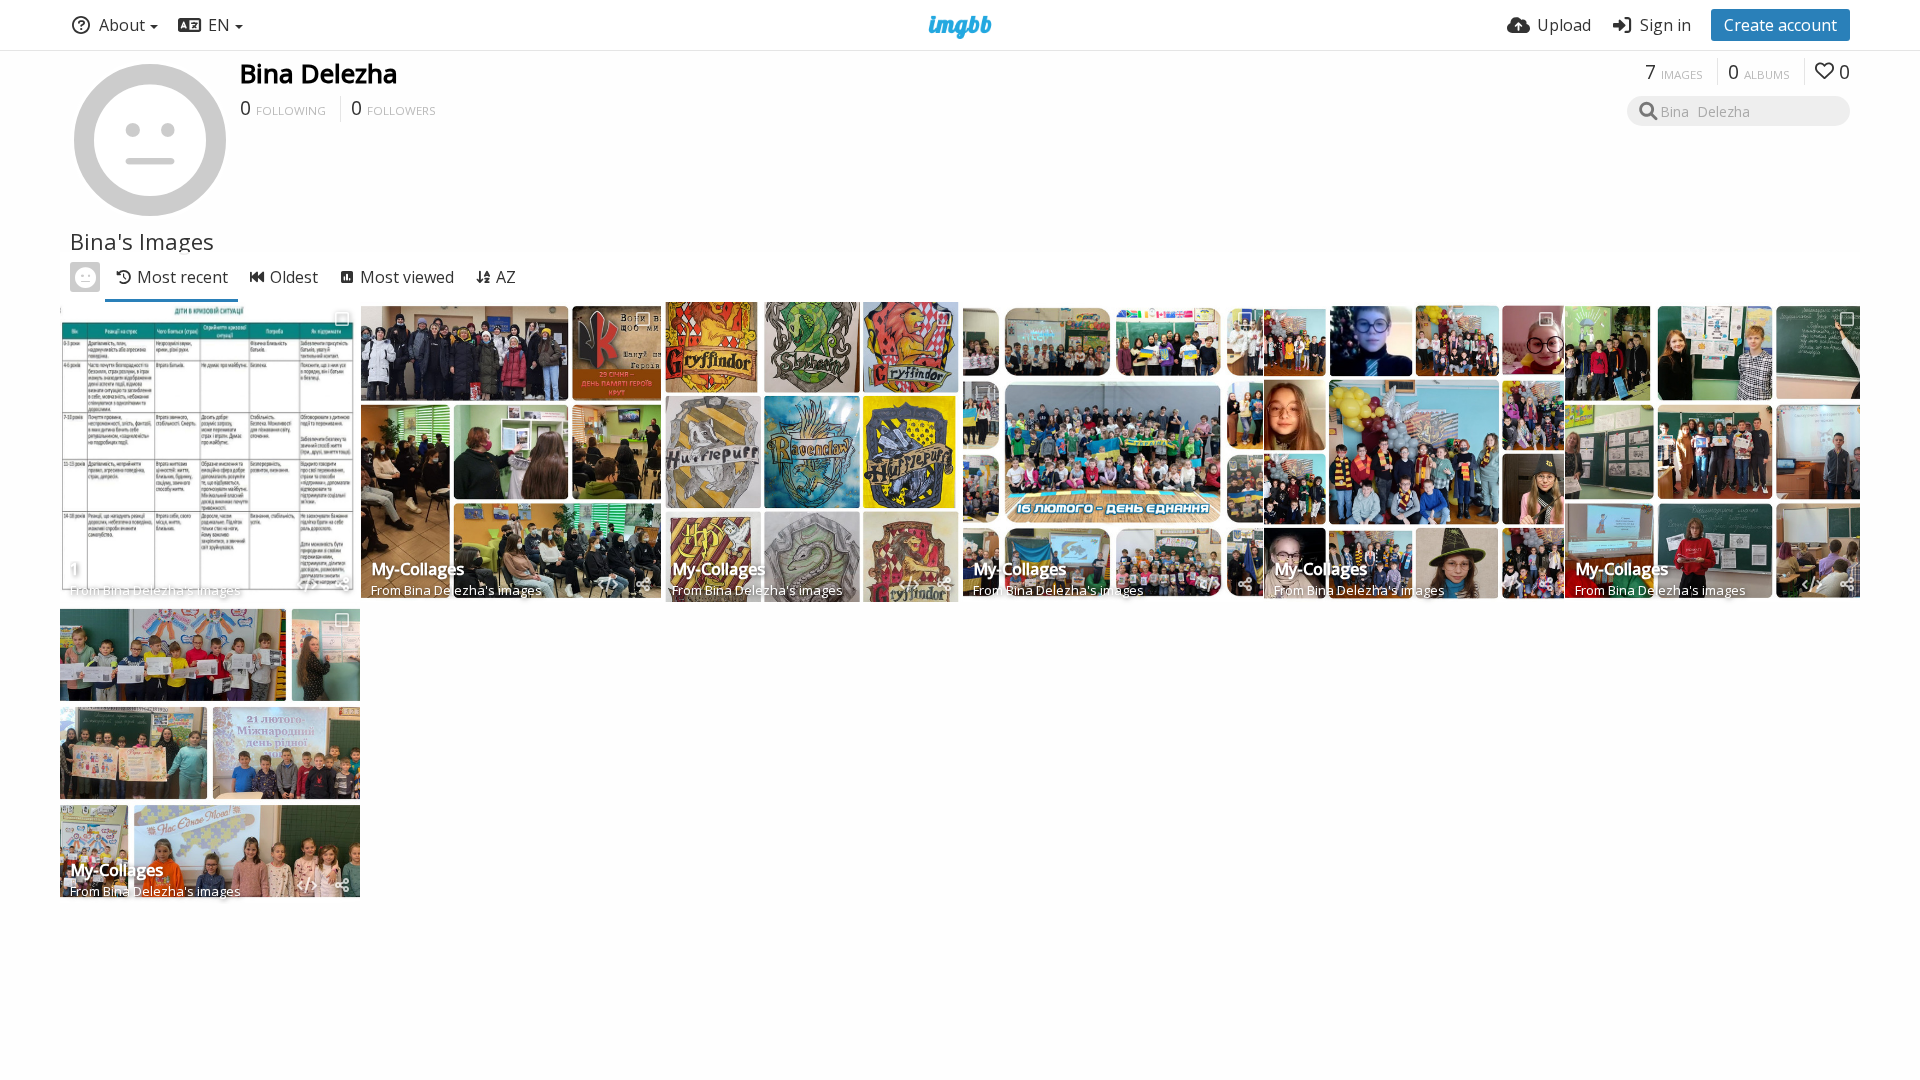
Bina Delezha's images (172, 590)
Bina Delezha (319, 73)
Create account (1780, 25)
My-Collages (417, 570)
